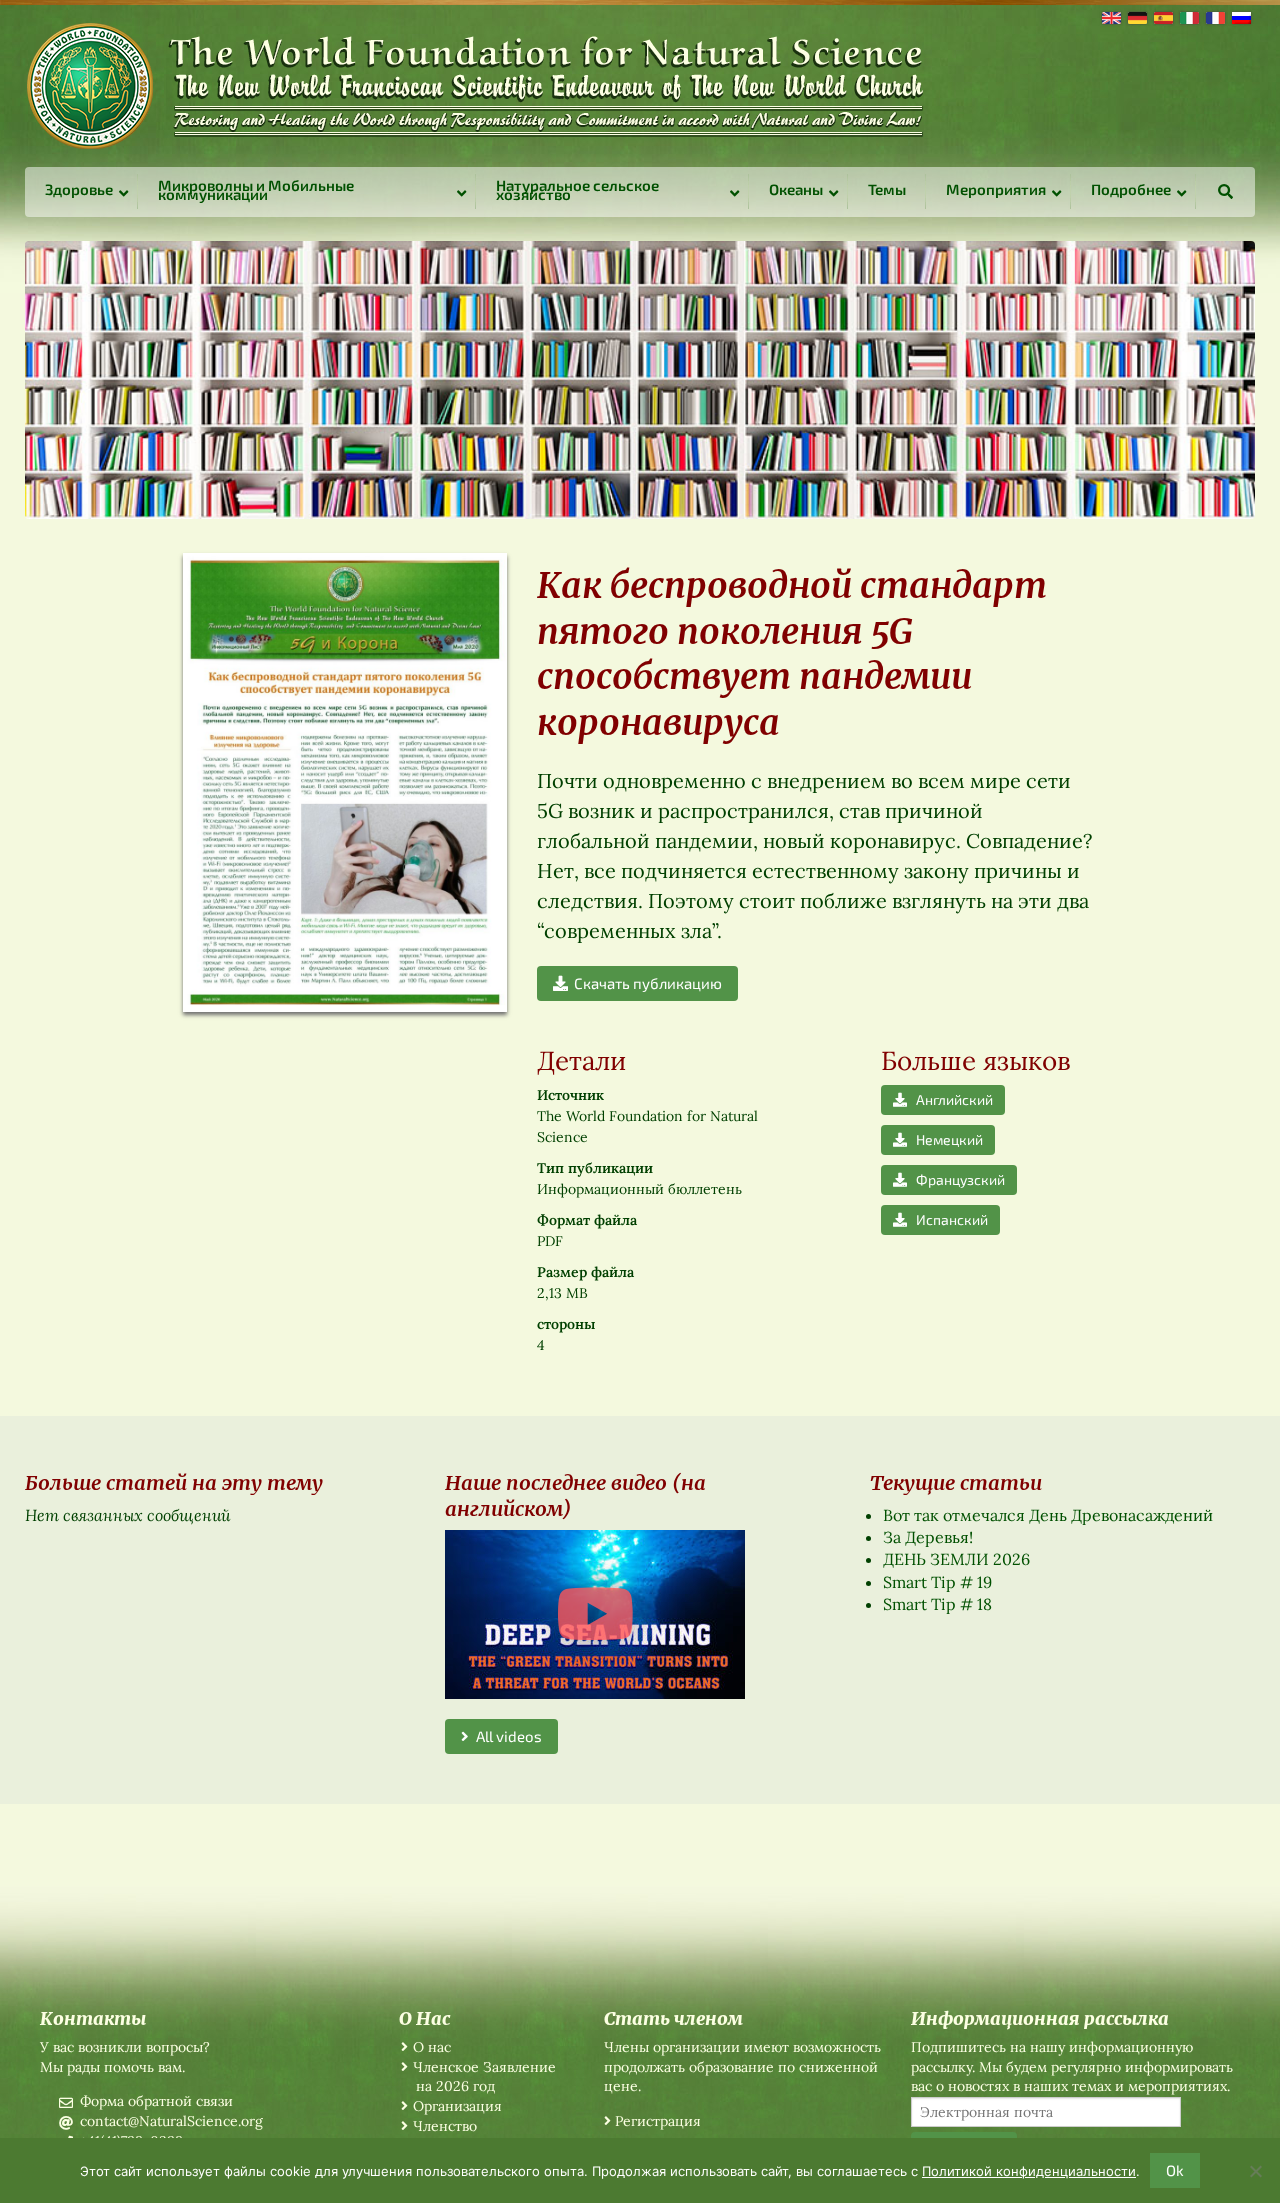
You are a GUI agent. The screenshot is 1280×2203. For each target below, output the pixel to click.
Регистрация (658, 2121)
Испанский (947, 1219)
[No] (1255, 2171)
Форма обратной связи (156, 2101)
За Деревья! (928, 1537)
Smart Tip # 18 (937, 1604)
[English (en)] (1110, 16)
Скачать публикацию (645, 983)
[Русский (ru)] (1240, 16)
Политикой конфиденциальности (1029, 2171)
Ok (1175, 2170)
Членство (445, 2126)
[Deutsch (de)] (1136, 16)
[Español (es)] (1162, 16)
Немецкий (945, 1139)
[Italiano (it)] (1188, 16)
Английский (950, 1099)
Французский (956, 1179)
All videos (505, 1736)
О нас (432, 2047)
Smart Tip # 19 (937, 1582)
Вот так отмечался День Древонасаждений (1048, 1515)
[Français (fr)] (1214, 16)
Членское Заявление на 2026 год (484, 2077)
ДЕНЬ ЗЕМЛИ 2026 (956, 1559)
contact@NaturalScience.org (171, 2121)
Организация (457, 2106)
